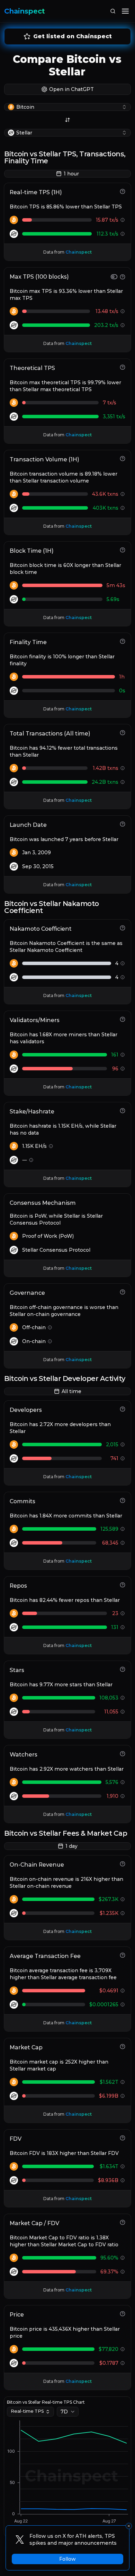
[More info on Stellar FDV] (123, 2180)
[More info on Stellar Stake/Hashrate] (31, 1160)
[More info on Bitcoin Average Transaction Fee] (123, 1991)
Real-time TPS (27, 2411)
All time (71, 1391)
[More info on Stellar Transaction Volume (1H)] (123, 508)
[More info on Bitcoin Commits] (123, 1529)
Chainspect (25, 11)
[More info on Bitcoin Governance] (50, 1327)
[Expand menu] (125, 11)
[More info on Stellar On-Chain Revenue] (123, 1913)
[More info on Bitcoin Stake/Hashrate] (51, 1146)
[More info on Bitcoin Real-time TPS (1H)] (123, 220)
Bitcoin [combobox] (25, 107)
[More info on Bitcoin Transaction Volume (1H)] (123, 494)
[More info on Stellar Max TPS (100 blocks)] (123, 325)
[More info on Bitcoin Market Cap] (123, 2082)
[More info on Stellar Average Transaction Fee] (123, 2005)
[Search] (113, 11)
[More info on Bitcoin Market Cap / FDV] (123, 2258)
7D (64, 2412)
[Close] (129, 2526)
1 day (71, 1846)
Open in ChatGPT (71, 89)
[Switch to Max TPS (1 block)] (114, 277)
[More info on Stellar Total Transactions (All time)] (123, 782)
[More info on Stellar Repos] (123, 1627)
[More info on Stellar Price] (123, 2363)
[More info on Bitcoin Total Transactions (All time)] (123, 768)
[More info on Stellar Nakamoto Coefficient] (123, 977)
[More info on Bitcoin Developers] (123, 1445)
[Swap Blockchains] (67, 120)
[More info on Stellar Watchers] (123, 1796)
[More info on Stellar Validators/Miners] (123, 1069)
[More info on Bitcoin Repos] (123, 1613)
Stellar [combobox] (24, 133)
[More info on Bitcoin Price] (123, 2349)
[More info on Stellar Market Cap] (123, 2096)
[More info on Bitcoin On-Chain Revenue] (123, 1899)
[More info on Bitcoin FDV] (123, 2166)
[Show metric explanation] (123, 191)
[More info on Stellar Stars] (123, 1712)
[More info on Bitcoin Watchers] (123, 1782)
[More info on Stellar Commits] (123, 1543)
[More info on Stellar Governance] (50, 1341)
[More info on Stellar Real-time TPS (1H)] (123, 234)
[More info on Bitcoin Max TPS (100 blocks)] (123, 311)
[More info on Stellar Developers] (123, 1458)
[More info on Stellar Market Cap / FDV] (123, 2272)
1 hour (71, 174)
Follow (67, 2559)
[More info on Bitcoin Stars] (123, 1698)
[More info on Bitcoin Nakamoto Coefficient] (123, 963)
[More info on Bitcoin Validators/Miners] (123, 1055)
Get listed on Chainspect (73, 36)
